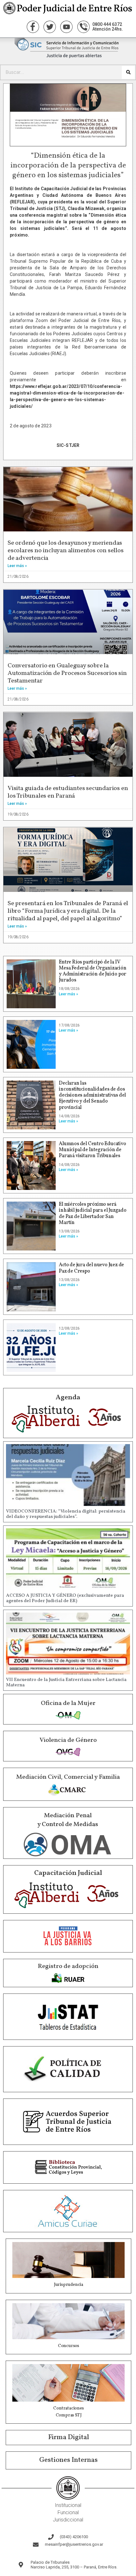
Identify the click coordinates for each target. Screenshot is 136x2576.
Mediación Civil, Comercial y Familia (68, 1777)
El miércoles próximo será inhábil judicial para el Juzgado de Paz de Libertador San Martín (93, 1214)
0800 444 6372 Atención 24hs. (108, 27)
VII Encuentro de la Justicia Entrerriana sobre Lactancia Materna (66, 1683)
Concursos (68, 2346)
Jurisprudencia (68, 2285)
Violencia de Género (68, 1740)
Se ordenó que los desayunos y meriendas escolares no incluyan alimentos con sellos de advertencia (66, 551)
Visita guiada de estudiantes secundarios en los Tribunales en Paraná (68, 792)
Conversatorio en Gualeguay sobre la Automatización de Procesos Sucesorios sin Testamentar (67, 673)
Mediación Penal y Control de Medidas (68, 1820)
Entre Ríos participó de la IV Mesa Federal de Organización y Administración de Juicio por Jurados (93, 971)
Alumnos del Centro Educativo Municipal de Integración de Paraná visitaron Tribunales (92, 1150)
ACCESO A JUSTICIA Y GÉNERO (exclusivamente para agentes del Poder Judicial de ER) (65, 1598)
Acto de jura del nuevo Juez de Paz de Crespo (91, 1268)
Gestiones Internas (68, 2460)
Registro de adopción (68, 1966)
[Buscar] (128, 72)
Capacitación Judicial (68, 1873)
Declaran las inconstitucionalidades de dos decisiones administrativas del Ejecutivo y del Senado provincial (92, 1095)
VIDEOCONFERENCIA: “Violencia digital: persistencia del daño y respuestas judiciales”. (66, 1514)
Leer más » (17, 566)
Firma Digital (69, 2437)
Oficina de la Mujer (68, 1703)
